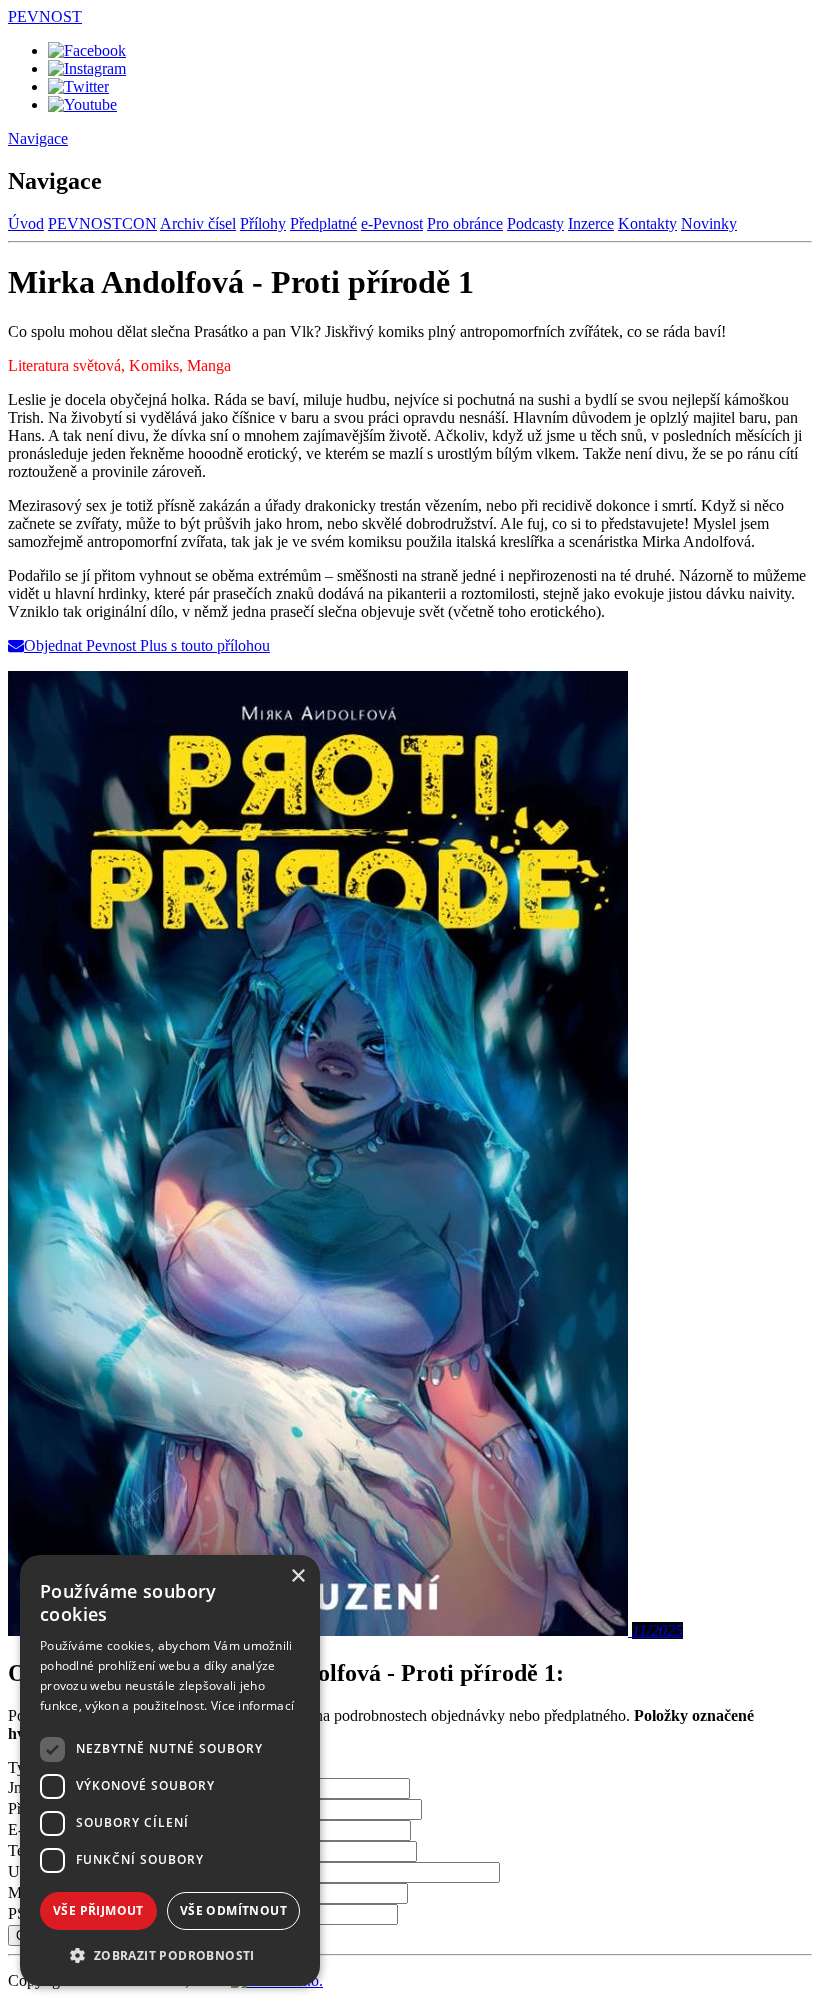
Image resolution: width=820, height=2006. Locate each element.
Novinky (709, 223)
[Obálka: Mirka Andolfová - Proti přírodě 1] (320, 1630)
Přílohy (263, 223)
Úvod (26, 223)
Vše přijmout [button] (98, 1910)
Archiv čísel (198, 223)
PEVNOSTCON (102, 223)
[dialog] (170, 1770)
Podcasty (535, 223)
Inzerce (591, 223)
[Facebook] (87, 50)
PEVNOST (45, 16)
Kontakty (647, 223)
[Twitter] (78, 86)
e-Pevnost (392, 223)
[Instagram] (87, 68)
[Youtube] (82, 104)
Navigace (38, 138)
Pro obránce (465, 223)
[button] (170, 1954)
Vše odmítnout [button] (233, 1910)
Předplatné (323, 223)
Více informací (252, 1705)
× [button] (297, 1576)
